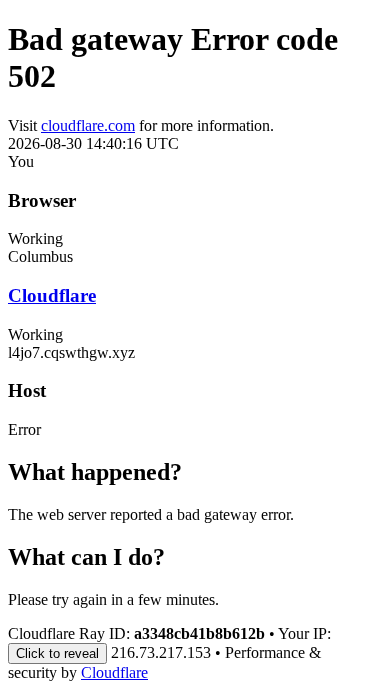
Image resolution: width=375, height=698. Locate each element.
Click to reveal (57, 653)
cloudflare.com (88, 125)
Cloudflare (52, 295)
